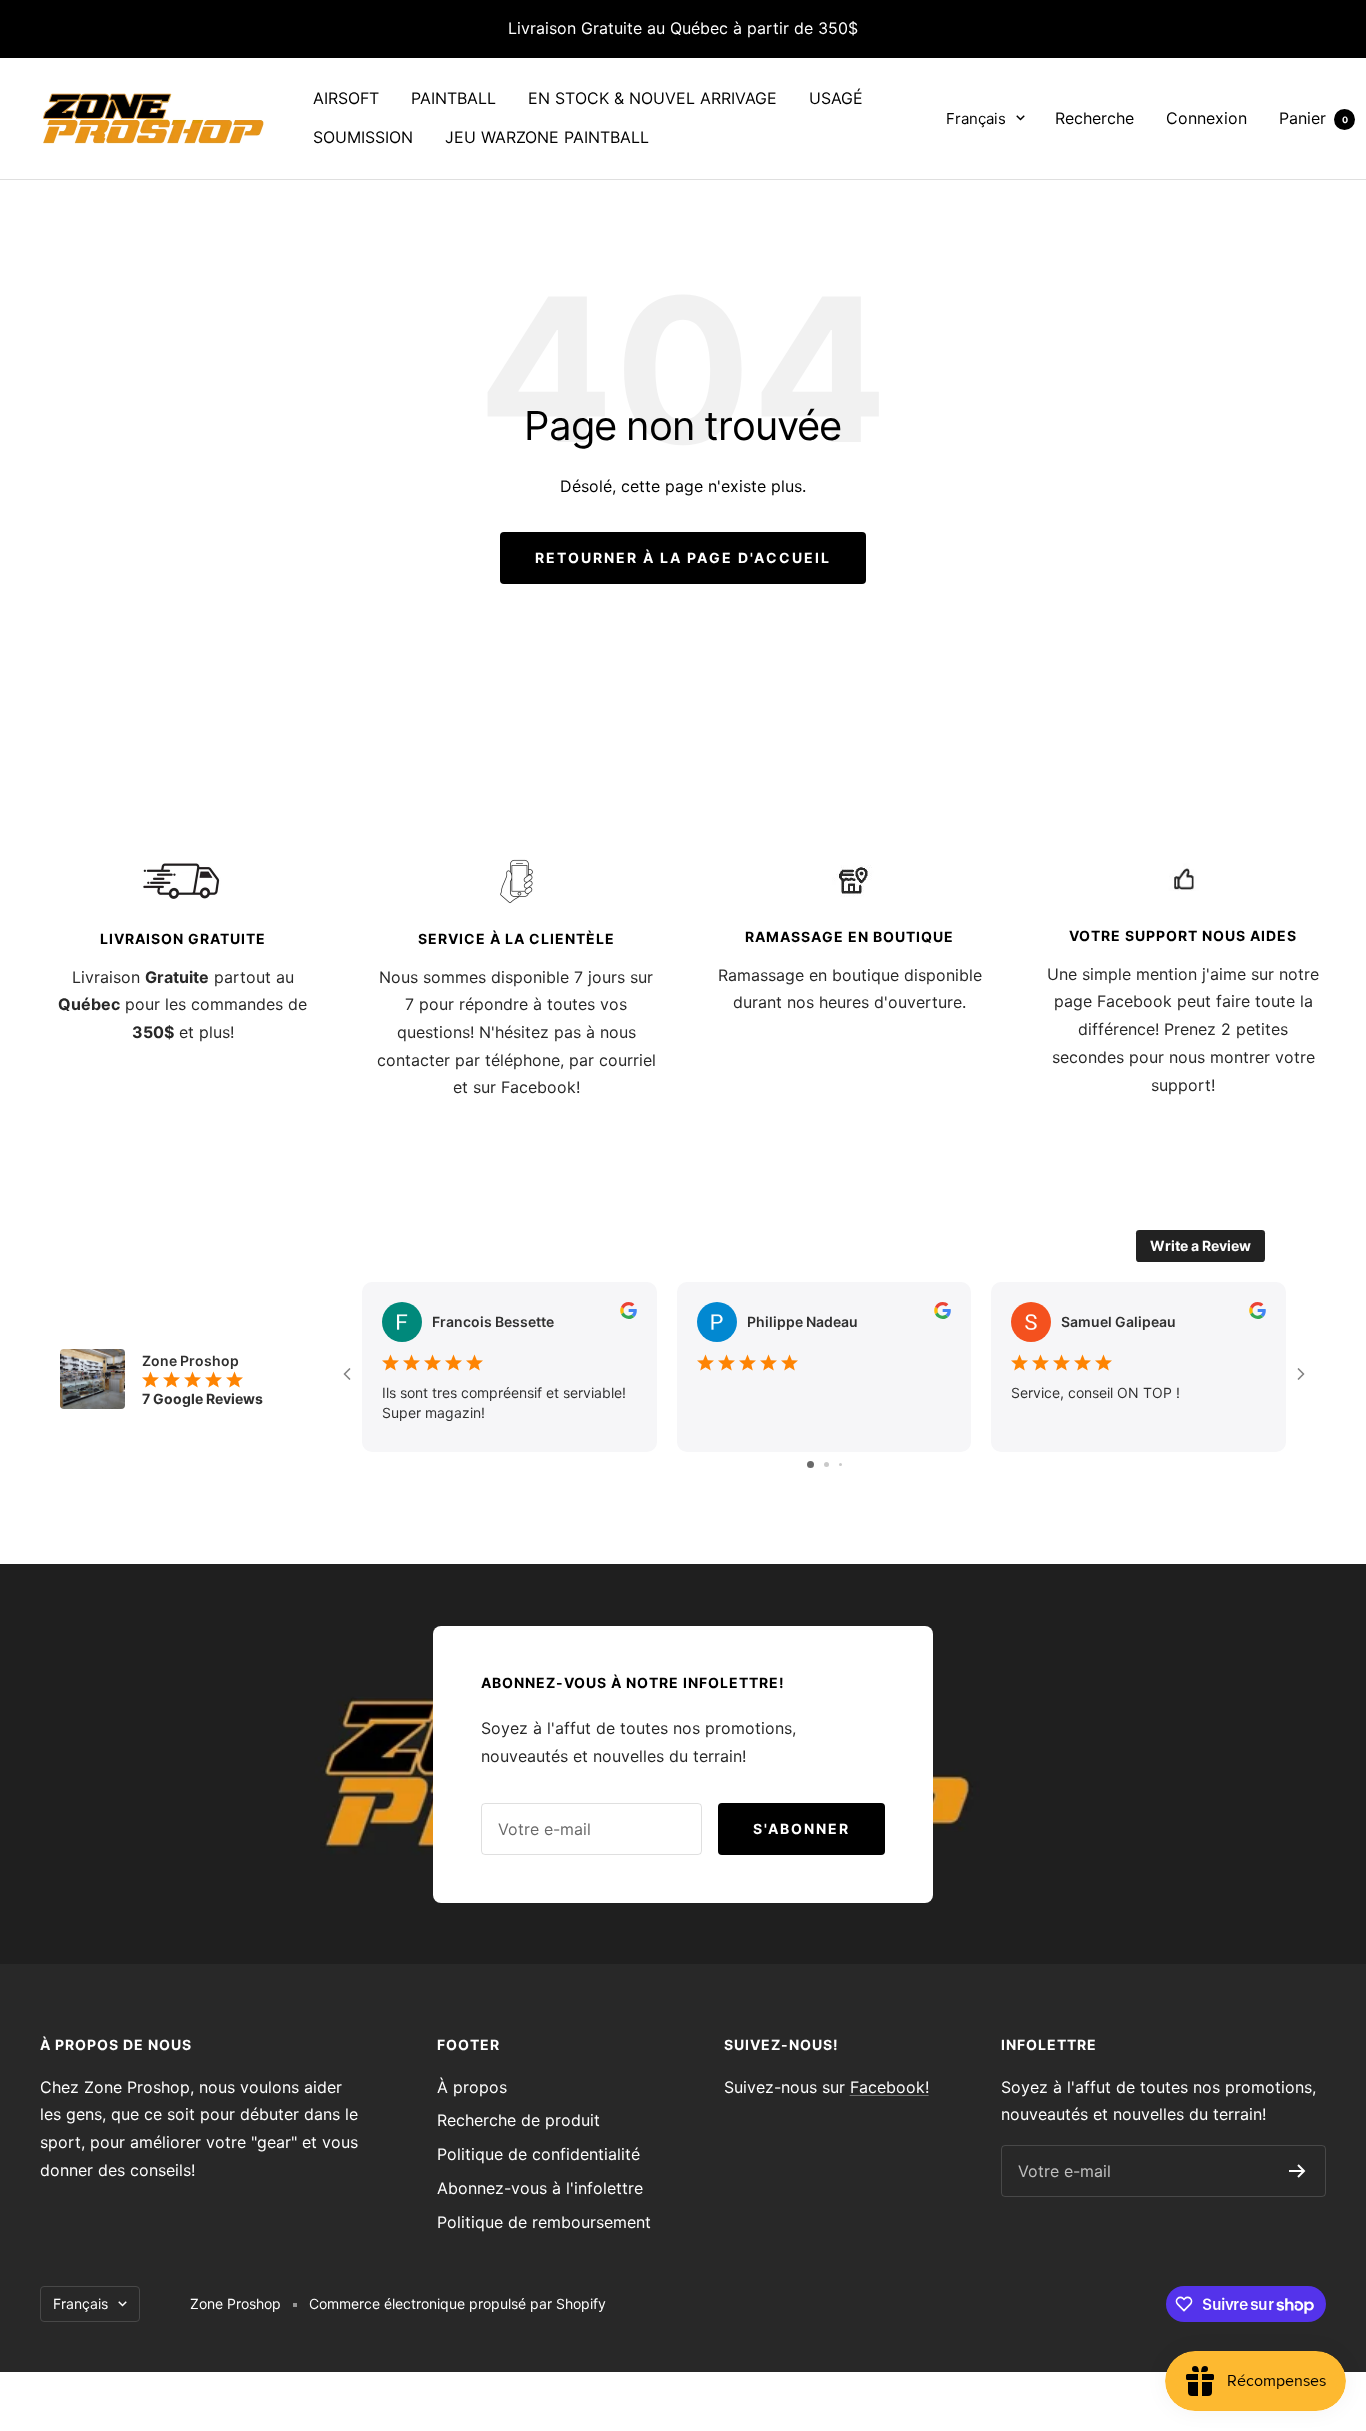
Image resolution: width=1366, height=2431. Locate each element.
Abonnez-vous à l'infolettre (540, 2188)
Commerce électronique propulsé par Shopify (457, 2303)
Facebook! (889, 2087)
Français (976, 118)
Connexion (1206, 118)
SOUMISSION (363, 137)
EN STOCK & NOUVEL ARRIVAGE (652, 98)
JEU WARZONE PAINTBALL (547, 137)
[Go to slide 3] (840, 1464)
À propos (472, 2087)
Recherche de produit (518, 2120)
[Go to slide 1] (810, 1464)
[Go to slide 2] (826, 1464)
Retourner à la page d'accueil (683, 557)
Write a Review (1200, 1245)
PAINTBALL (453, 98)
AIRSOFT (346, 98)
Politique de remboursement (544, 2222)
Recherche (1094, 118)
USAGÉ (836, 98)
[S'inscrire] (1297, 2171)
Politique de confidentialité (538, 2154)
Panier (1313, 118)
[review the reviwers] (628, 1313)
